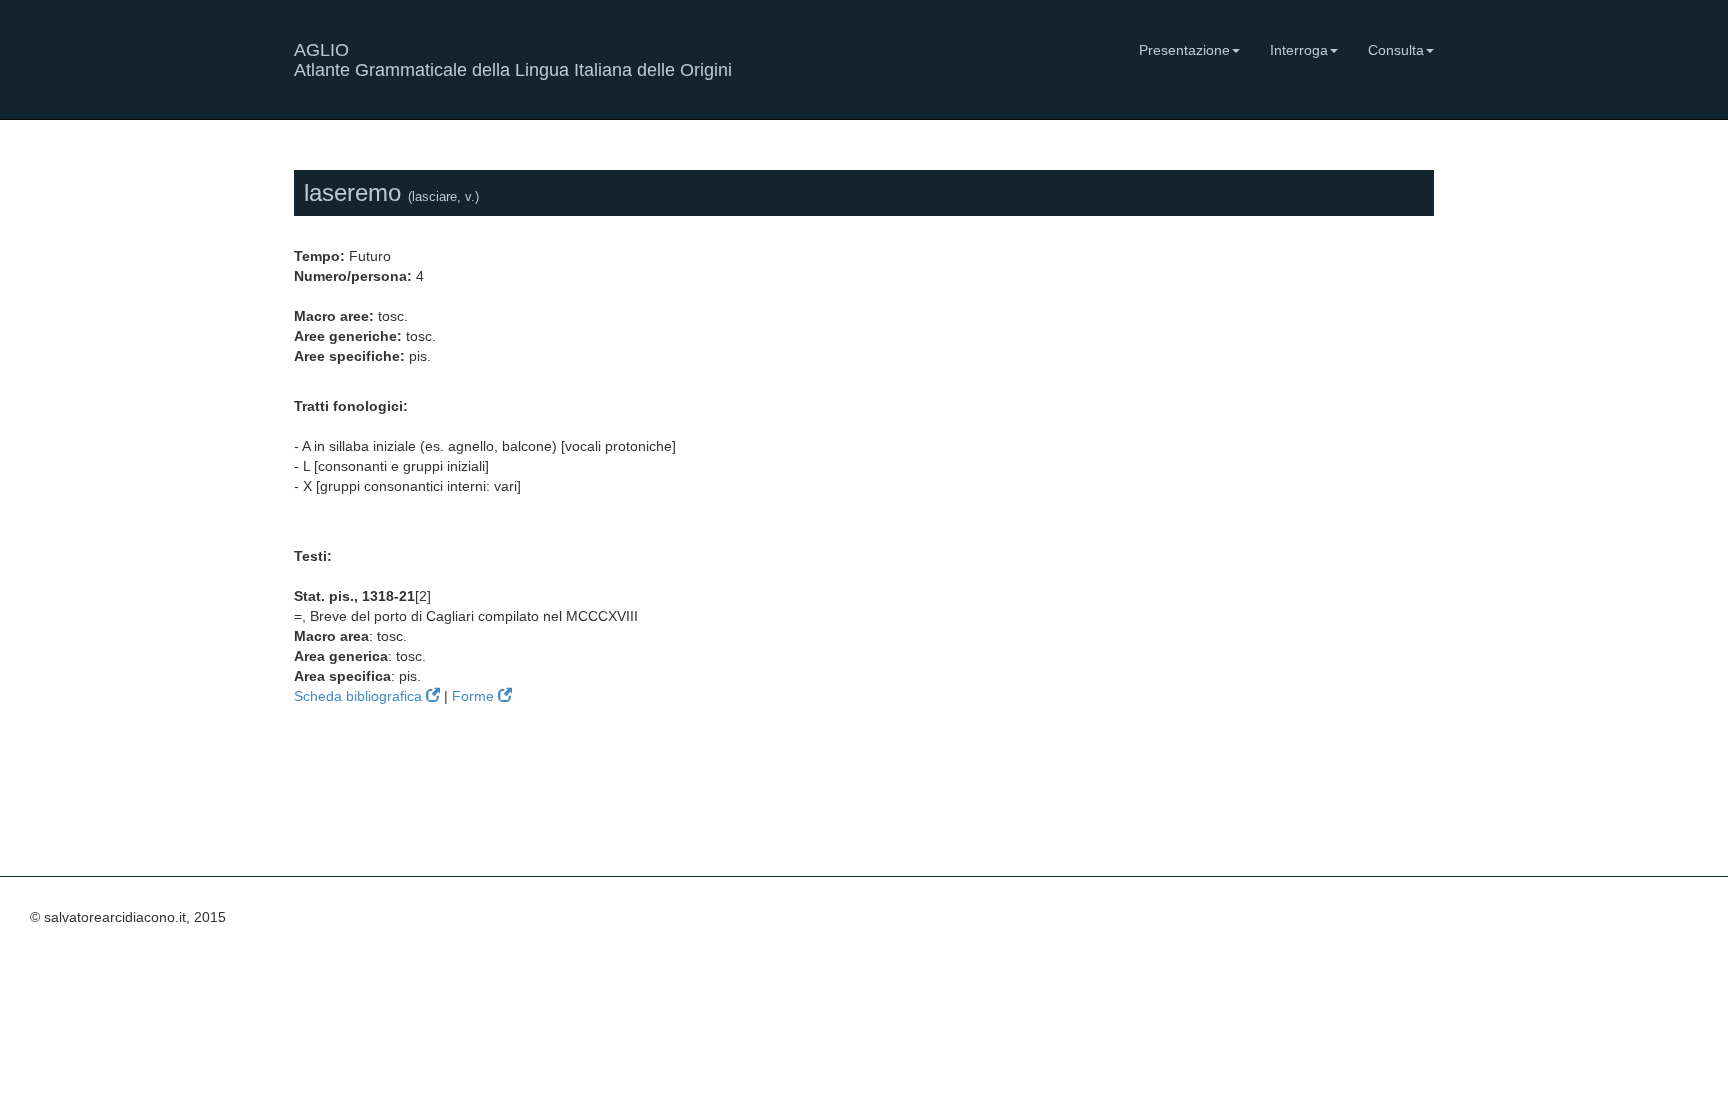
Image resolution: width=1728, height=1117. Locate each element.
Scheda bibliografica (360, 696)
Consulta (1396, 50)
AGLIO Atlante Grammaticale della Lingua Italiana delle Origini (513, 57)
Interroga (1299, 50)
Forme (475, 696)
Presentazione (1184, 50)
